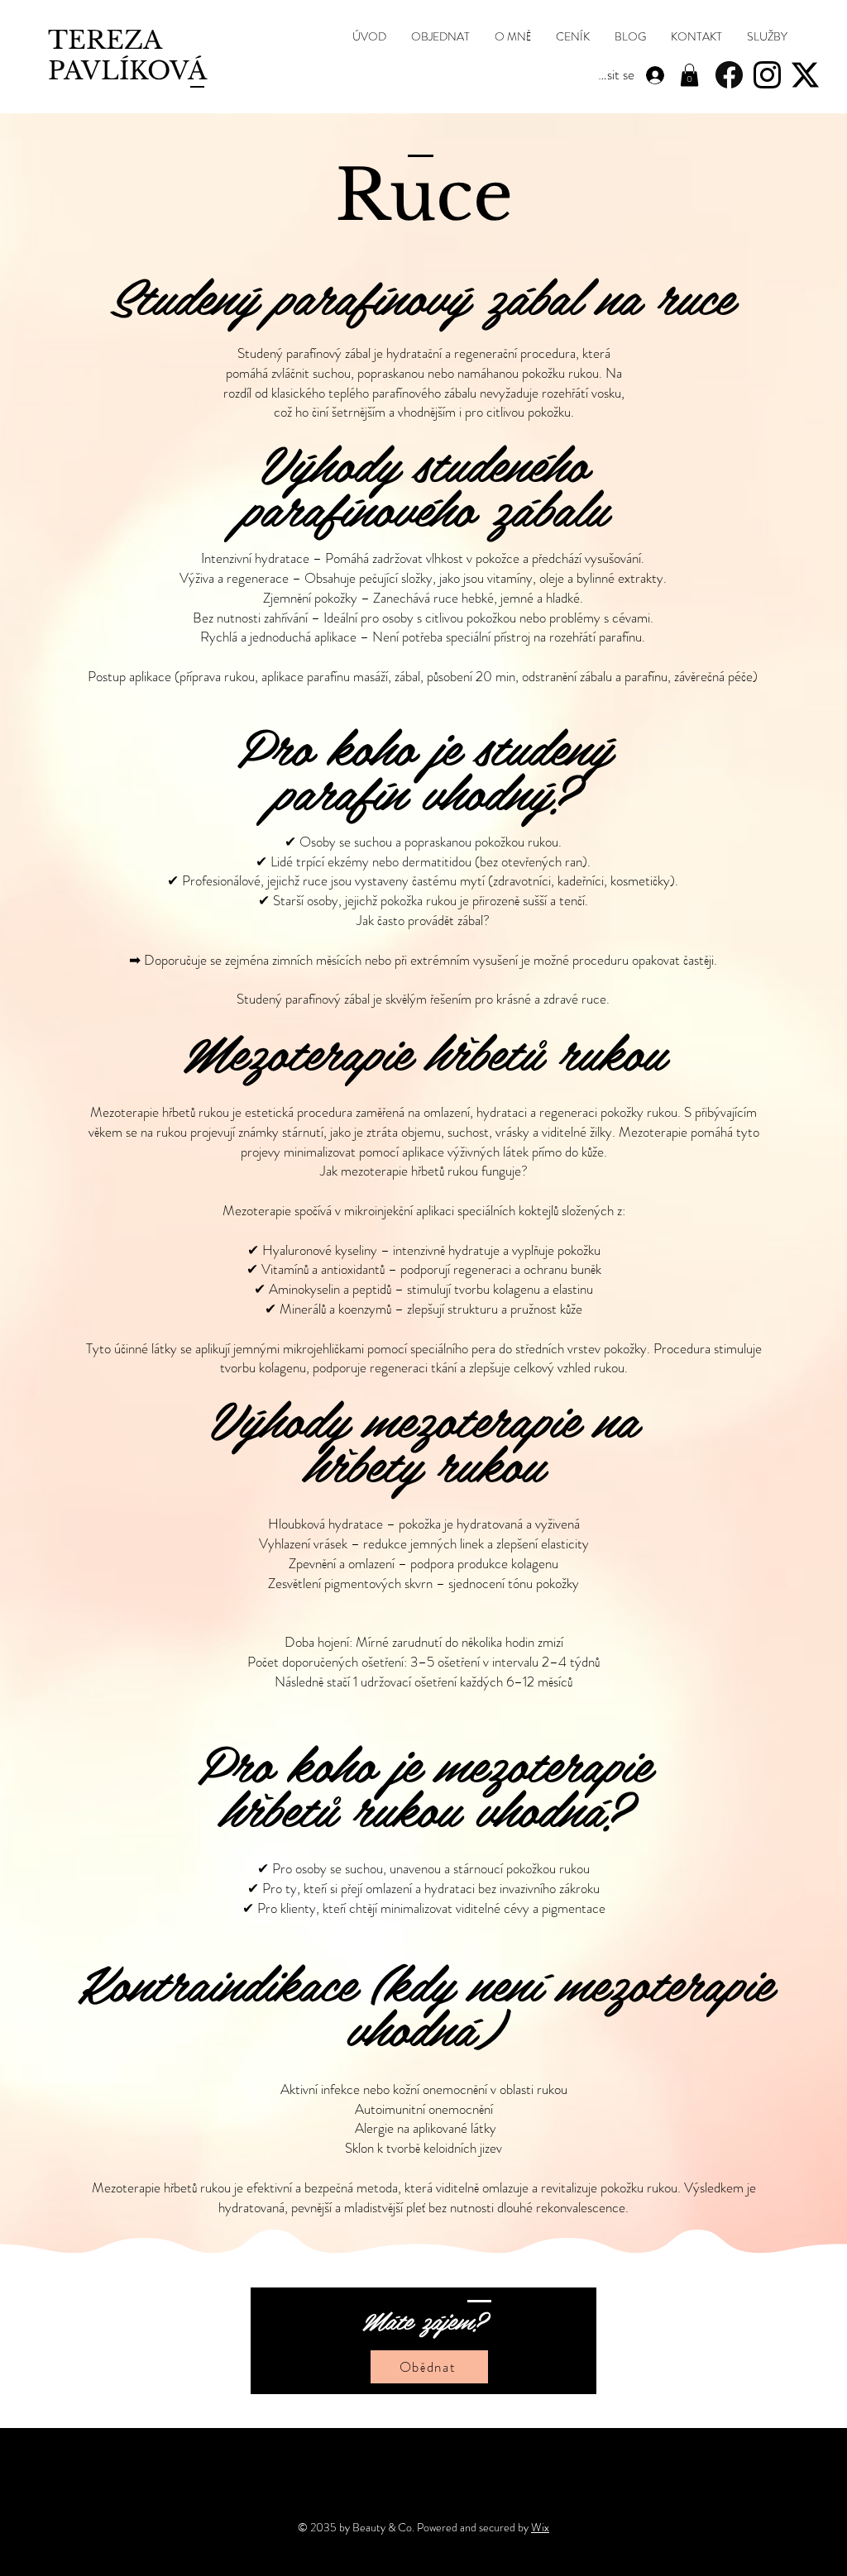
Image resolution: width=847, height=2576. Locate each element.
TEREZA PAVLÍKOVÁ (127, 55)
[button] (767, 37)
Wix (540, 2527)
